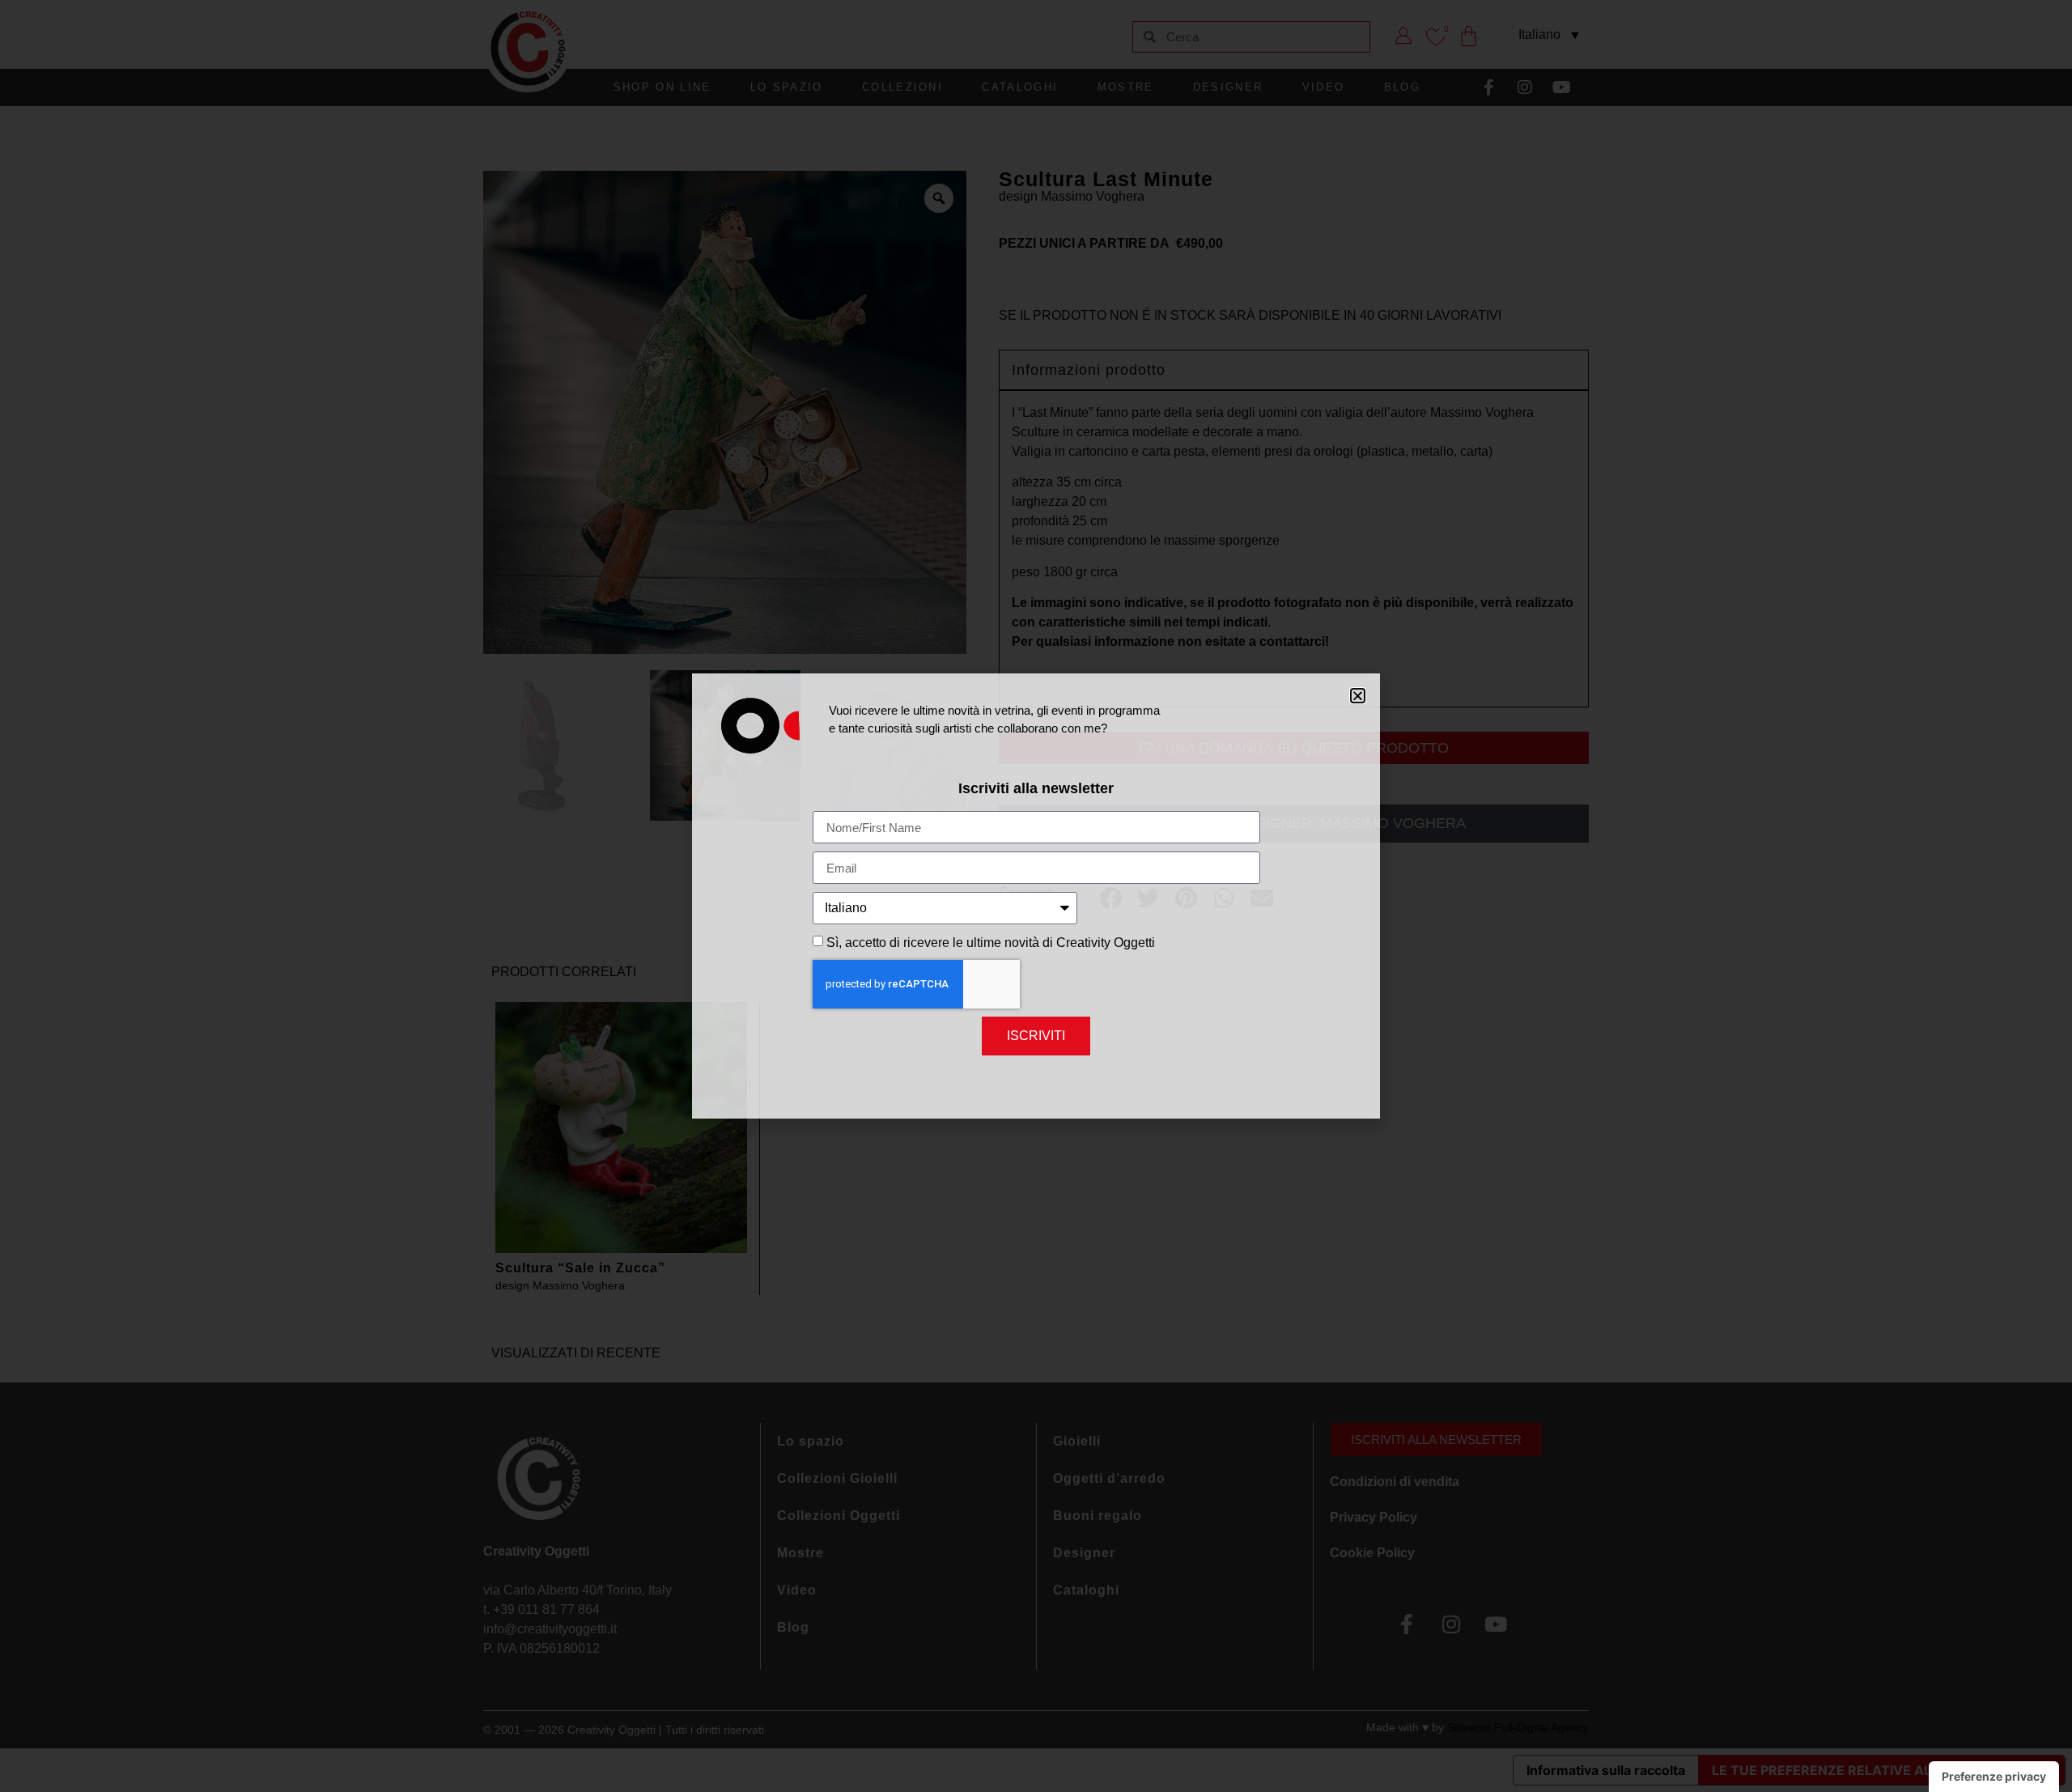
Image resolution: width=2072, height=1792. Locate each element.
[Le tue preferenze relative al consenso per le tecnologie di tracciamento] (1994, 1777)
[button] (1358, 696)
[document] (1036, 896)
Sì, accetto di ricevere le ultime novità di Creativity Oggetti (991, 943)
